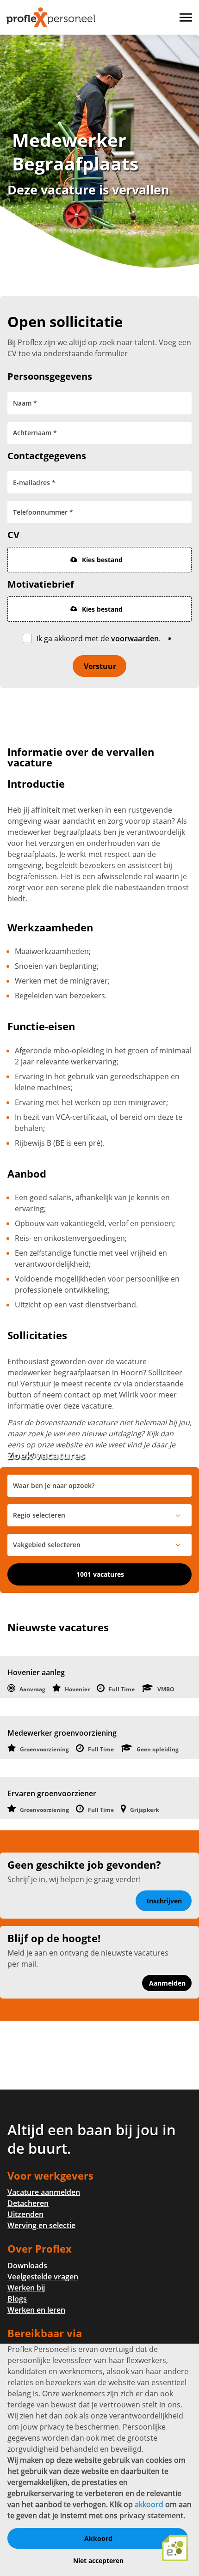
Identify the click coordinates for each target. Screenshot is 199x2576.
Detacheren (28, 2203)
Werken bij (26, 2288)
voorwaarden (135, 638)
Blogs (17, 2299)
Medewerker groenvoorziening (62, 1733)
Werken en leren (36, 2310)
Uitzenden (25, 2214)
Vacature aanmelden (44, 2192)
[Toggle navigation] (187, 18)
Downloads (27, 2266)
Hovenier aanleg (36, 1672)
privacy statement (151, 2515)
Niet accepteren (98, 2561)
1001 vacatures (100, 1574)
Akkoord (98, 2538)
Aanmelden (167, 1983)
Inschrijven (164, 1901)
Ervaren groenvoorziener (52, 1793)
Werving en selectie (41, 2225)
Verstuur (100, 666)
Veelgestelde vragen (43, 2277)
